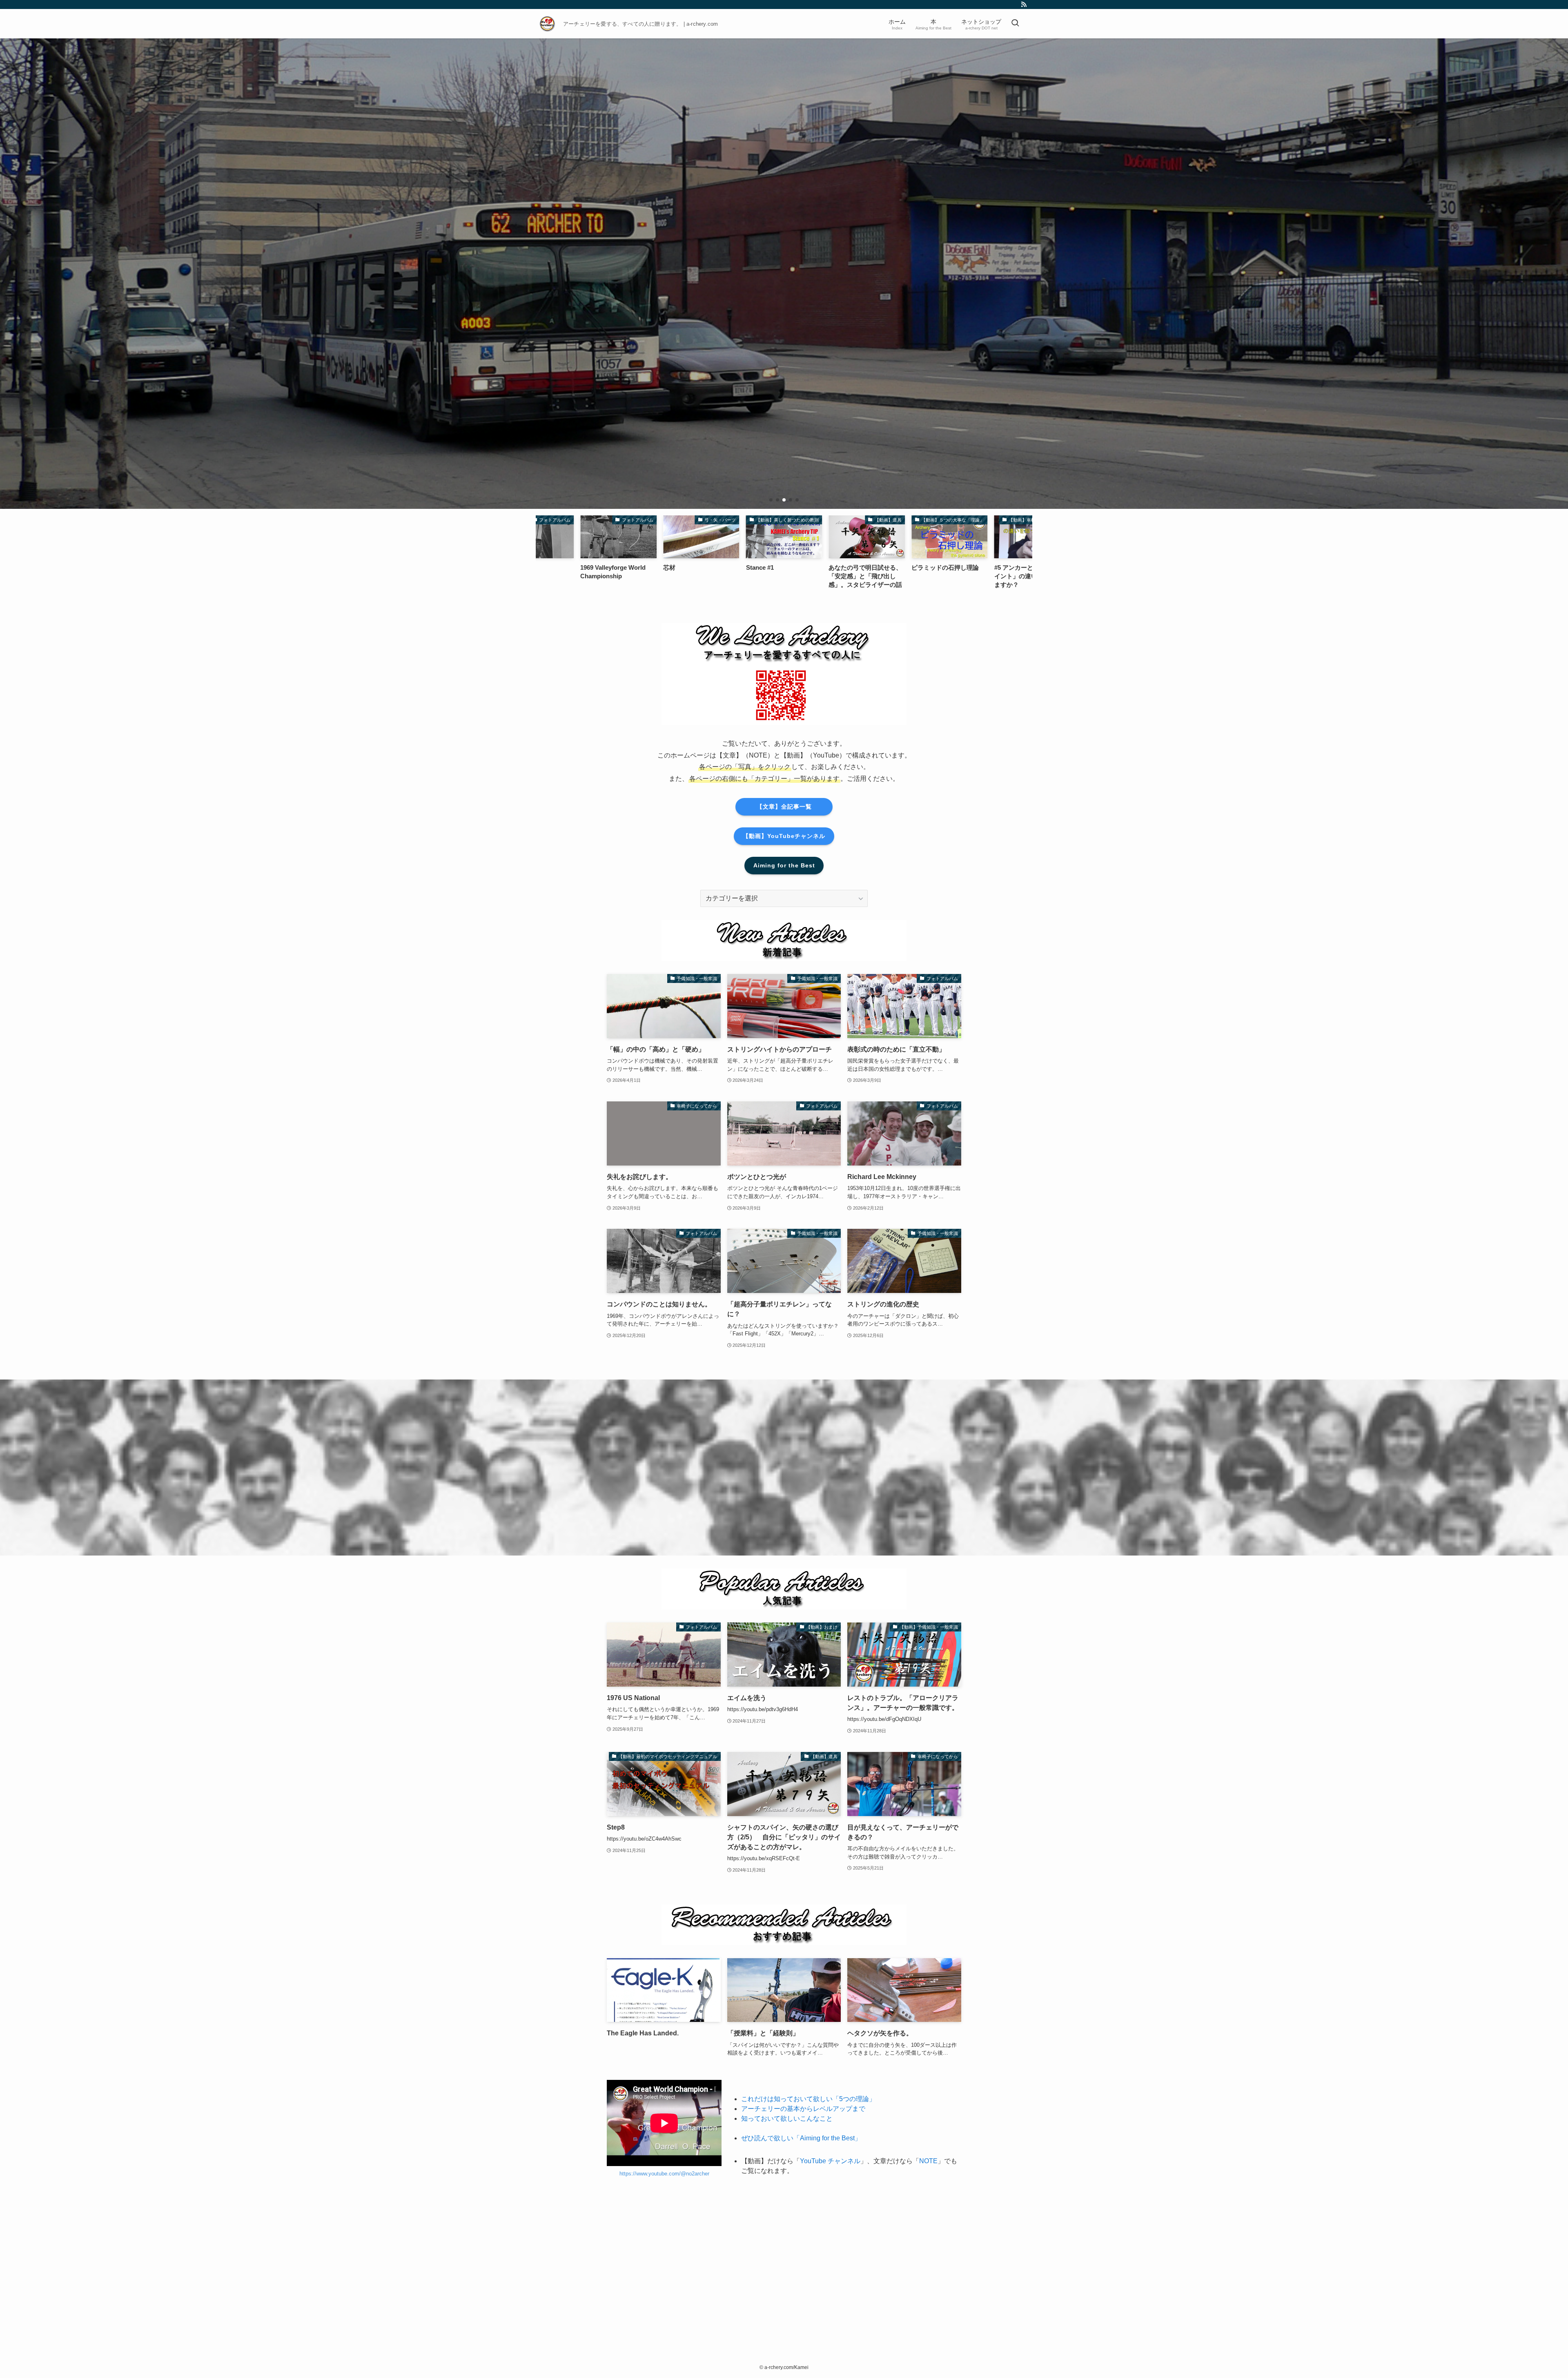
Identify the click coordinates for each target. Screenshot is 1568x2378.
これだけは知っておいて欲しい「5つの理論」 (808, 2099)
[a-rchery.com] (548, 24)
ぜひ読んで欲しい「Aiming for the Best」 (801, 2138)
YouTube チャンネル (830, 2161)
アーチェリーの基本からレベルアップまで (803, 2109)
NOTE (928, 2161)
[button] (771, 500)
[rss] (1024, 4)
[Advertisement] (784, 2261)
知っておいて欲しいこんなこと (787, 2118)
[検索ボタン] (1015, 24)
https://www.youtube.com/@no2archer (664, 2174)
